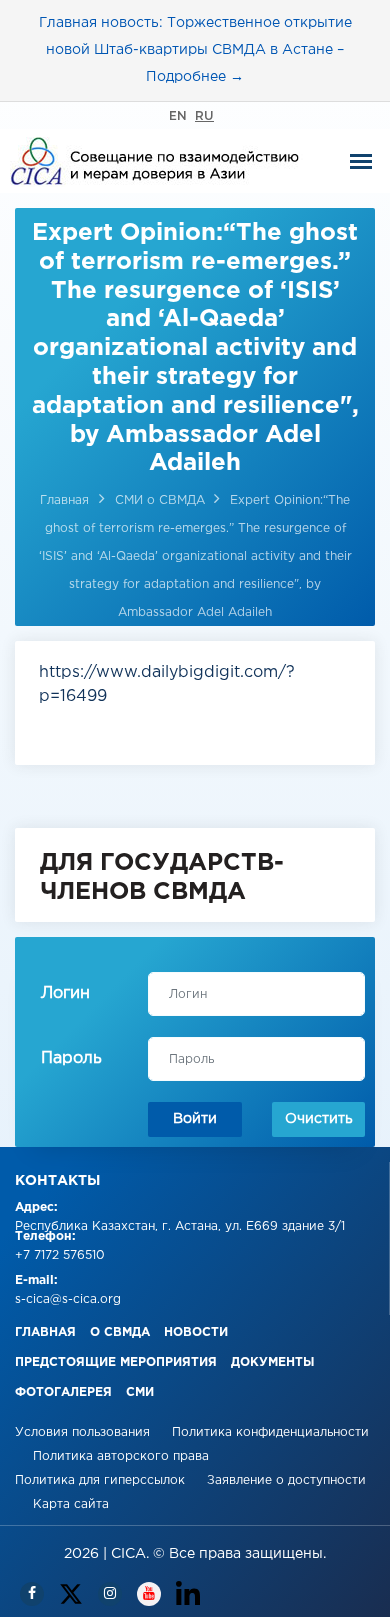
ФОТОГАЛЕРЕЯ (63, 1392)
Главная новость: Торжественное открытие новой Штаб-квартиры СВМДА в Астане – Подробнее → (195, 50)
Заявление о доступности (286, 1480)
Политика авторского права (121, 1456)
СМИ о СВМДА (162, 500)
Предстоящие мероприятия (116, 1362)
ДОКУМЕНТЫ (273, 1362)
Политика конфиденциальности (270, 1432)
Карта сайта (71, 1504)
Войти (195, 1119)
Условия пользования (84, 1432)
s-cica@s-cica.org (68, 1299)
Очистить (319, 1119)
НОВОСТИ (196, 1332)
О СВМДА (120, 1332)
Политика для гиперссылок (100, 1480)
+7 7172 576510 (60, 1255)
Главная (64, 500)
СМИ (140, 1392)
